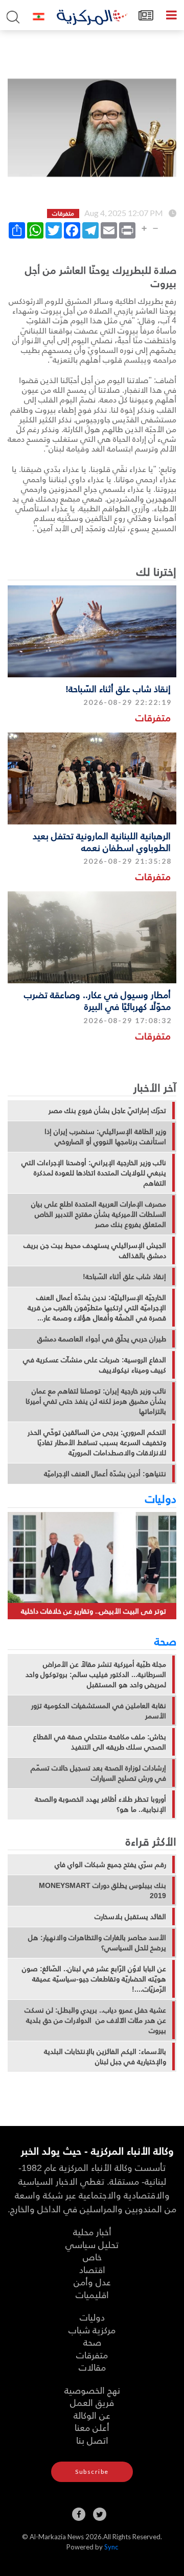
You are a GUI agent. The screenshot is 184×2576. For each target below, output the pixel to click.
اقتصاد (92, 2269)
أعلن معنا (92, 2427)
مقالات (92, 2367)
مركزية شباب (92, 2330)
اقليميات (92, 2294)
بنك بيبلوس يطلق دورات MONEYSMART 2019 (102, 1890)
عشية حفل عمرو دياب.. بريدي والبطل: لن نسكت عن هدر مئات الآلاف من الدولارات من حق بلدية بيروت (95, 2020)
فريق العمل (92, 2402)
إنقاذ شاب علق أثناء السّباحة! (118, 688)
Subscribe (92, 2472)
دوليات (161, 1498)
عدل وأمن (92, 2282)
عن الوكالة (92, 2415)
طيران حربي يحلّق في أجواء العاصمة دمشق (102, 1339)
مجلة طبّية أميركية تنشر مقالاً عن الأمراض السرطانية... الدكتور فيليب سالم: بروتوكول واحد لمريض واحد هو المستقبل (96, 1674)
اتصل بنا (92, 2440)
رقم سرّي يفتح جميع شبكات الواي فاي (110, 1864)
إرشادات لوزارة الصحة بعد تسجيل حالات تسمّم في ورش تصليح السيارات (98, 1773)
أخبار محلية (92, 2231)
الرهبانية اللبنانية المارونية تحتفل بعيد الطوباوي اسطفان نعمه (102, 841)
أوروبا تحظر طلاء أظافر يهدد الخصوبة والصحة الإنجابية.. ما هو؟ (100, 1804)
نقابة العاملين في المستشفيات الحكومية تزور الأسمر (99, 1711)
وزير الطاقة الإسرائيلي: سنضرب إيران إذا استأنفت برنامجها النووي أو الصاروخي (105, 1137)
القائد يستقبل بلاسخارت (130, 1917)
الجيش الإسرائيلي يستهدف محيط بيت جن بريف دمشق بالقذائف (95, 1250)
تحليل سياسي (92, 2244)
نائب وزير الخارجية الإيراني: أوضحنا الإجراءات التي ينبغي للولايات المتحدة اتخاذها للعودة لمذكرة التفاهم (94, 1173)
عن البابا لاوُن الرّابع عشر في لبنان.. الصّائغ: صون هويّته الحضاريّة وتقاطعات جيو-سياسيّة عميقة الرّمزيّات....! (94, 1979)
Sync (111, 2547)
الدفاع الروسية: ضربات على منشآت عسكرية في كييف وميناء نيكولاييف (95, 1365)
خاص (92, 2256)
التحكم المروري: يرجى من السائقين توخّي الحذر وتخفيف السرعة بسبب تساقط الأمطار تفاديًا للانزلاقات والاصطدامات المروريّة (97, 1443)
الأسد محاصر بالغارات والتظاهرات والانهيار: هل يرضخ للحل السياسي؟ (97, 1943)
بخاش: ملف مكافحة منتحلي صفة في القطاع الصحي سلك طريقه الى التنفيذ (100, 1742)
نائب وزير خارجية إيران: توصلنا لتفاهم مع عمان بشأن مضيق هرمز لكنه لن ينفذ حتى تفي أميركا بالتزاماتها (96, 1401)
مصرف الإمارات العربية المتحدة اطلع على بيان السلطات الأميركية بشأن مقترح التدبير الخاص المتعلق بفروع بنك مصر (99, 1214)
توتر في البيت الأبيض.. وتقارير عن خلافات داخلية (94, 1611)
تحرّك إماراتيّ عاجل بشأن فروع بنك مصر (107, 1110)
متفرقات (153, 717)
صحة (165, 1641)
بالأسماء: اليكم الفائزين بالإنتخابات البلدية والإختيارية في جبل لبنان (105, 2057)
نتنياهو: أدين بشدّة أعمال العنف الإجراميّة (105, 1474)
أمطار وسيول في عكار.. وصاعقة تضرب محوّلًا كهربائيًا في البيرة (97, 1000)
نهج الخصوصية (92, 2390)
